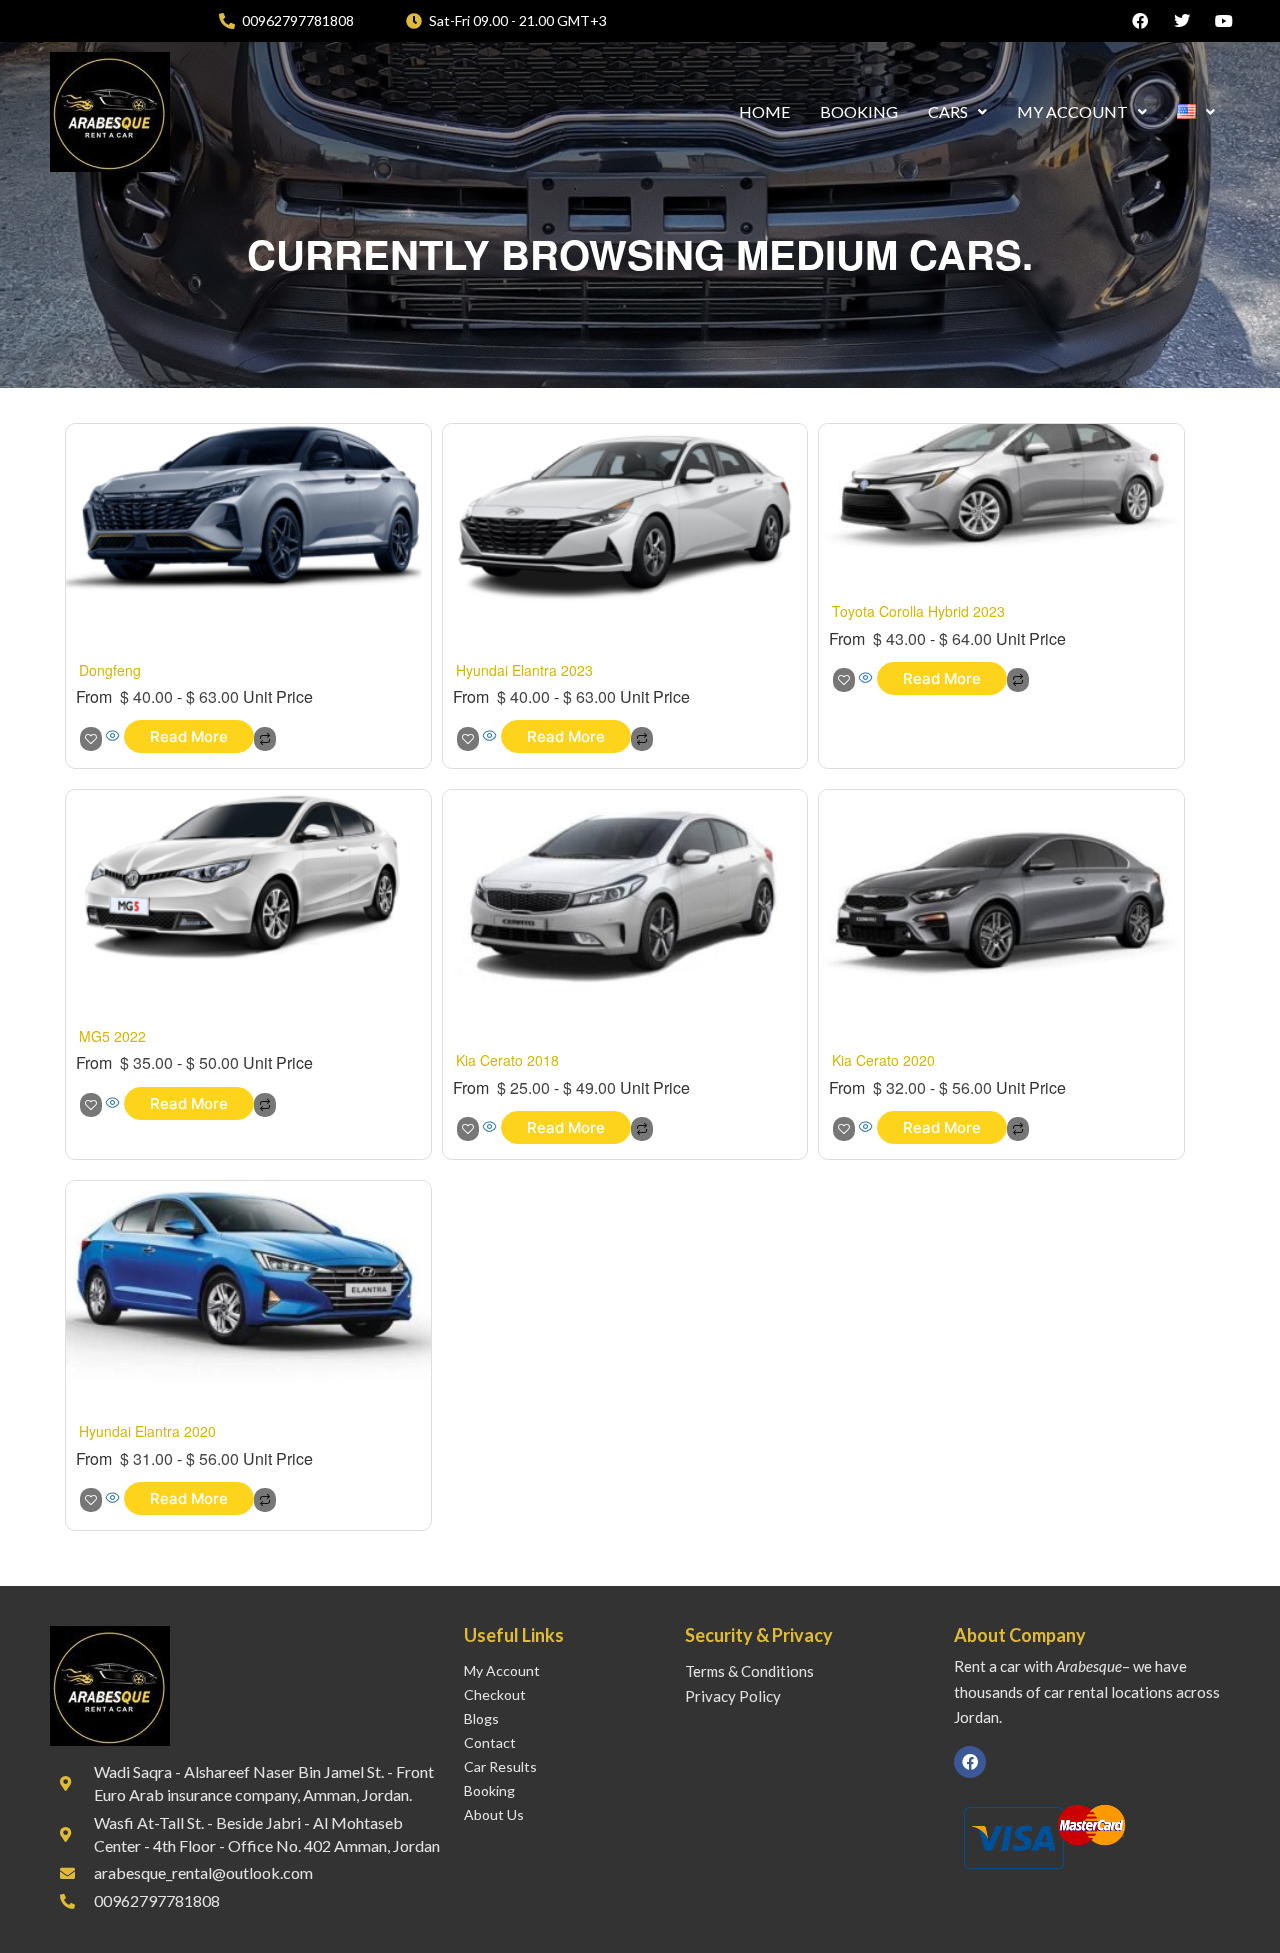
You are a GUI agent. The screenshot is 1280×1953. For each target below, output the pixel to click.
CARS (948, 111)
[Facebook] (970, 1762)
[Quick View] (113, 736)
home (764, 111)
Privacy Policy (733, 1696)
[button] (957, 112)
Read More (189, 736)
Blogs (481, 1718)
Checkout (495, 1694)
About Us (494, 1814)
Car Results (500, 1766)
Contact (490, 1742)
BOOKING (859, 111)
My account (502, 1670)
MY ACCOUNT (1072, 111)
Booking (489, 1790)
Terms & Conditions (749, 1671)
